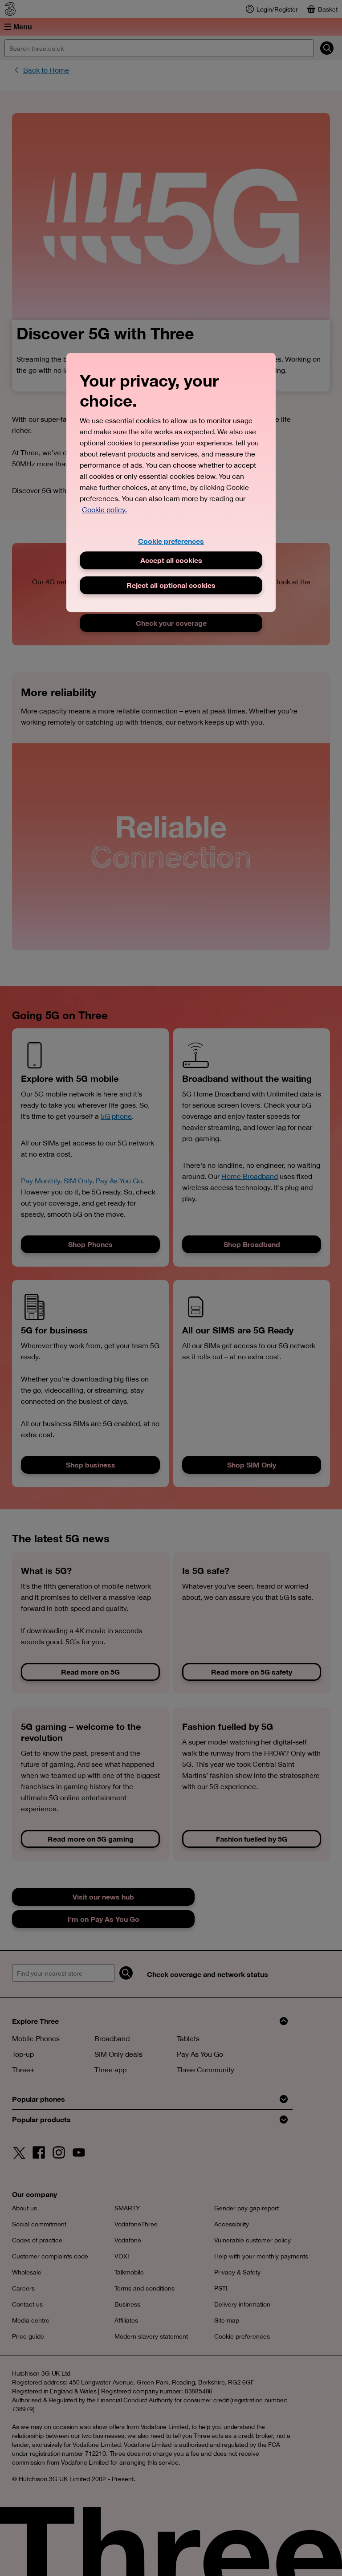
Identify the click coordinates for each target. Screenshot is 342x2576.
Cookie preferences (171, 541)
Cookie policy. (104, 509)
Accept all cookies (171, 560)
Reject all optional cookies (171, 585)
